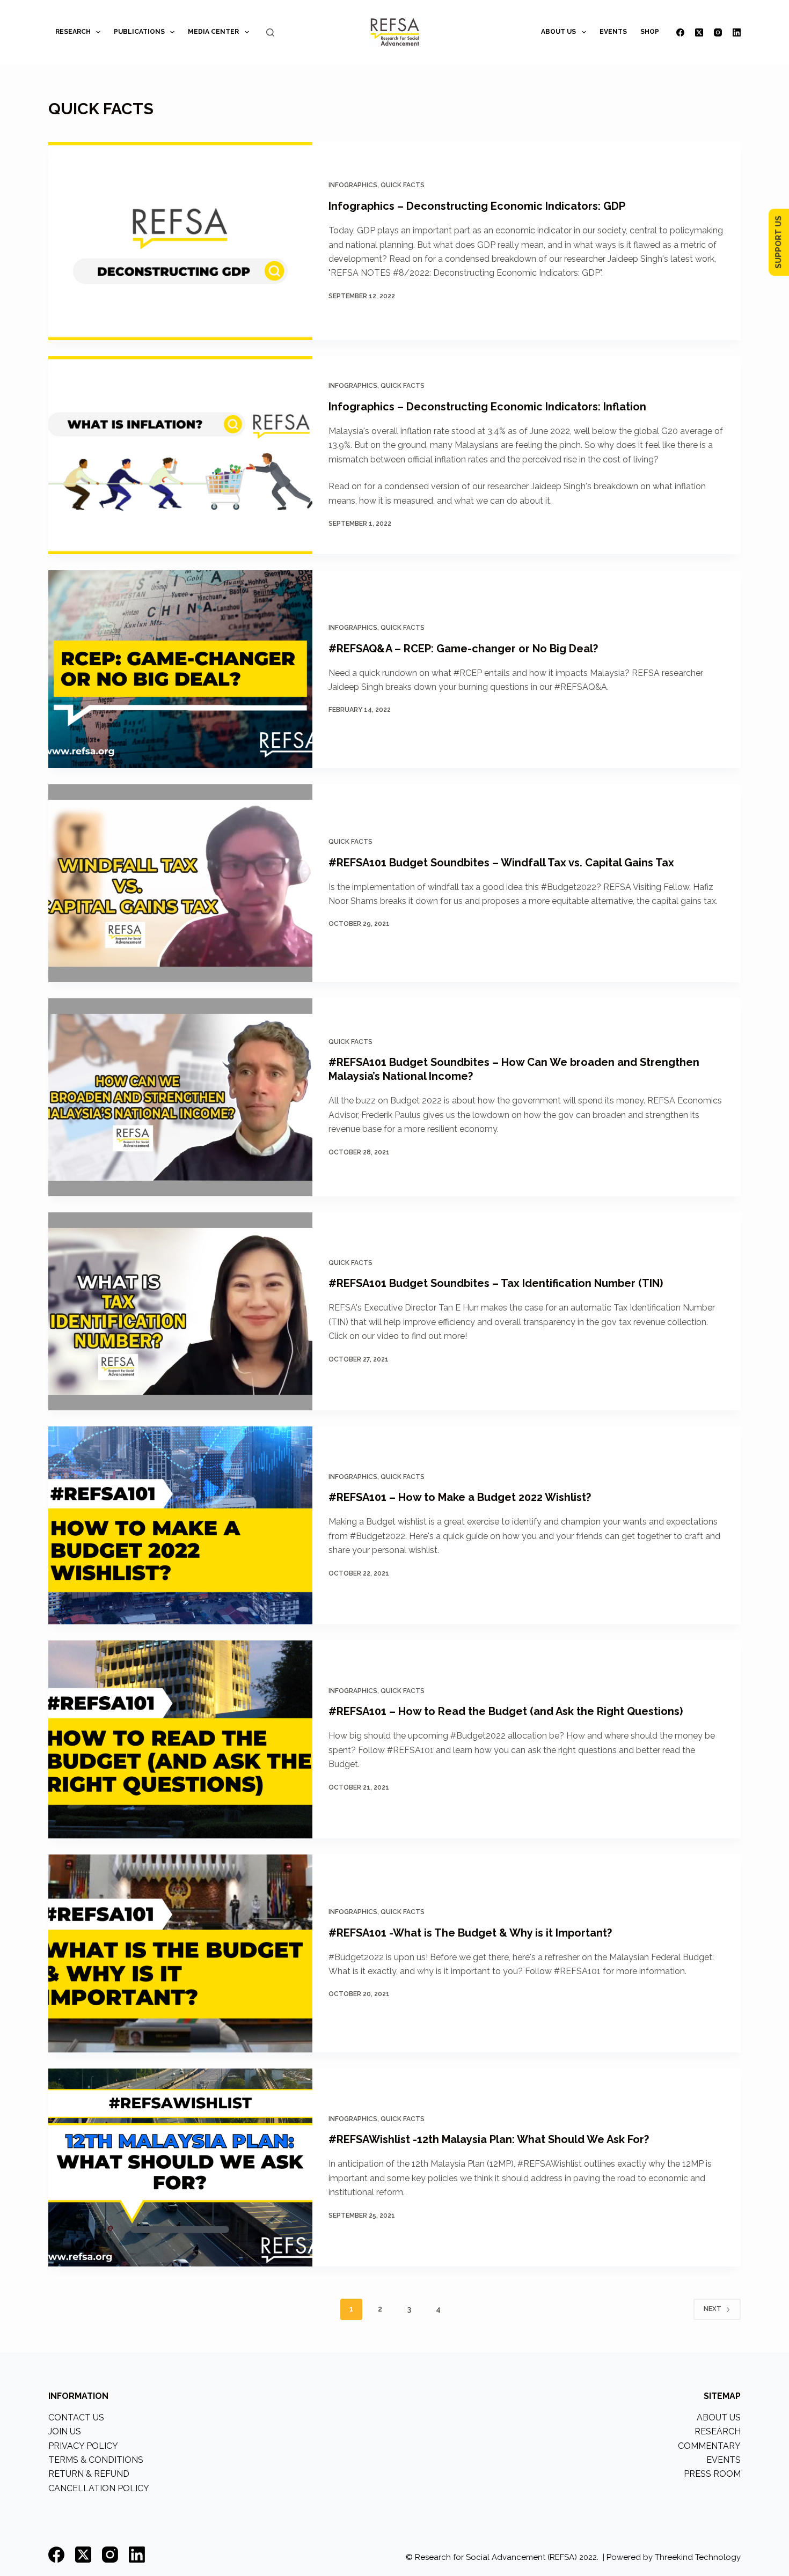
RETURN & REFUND (89, 2474)
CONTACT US (76, 2417)
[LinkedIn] (737, 32)
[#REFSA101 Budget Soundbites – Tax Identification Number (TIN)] (180, 1311)
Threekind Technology (698, 2557)
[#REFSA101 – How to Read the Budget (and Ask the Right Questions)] (180, 1739)
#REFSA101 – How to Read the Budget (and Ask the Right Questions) (506, 1711)
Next (713, 2309)
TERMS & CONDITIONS (96, 2460)
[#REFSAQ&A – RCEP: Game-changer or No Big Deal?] (180, 669)
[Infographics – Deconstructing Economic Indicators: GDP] (180, 241)
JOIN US (65, 2431)
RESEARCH (73, 32)
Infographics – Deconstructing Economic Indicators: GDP (477, 206)
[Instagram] (718, 32)
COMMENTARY (709, 2446)
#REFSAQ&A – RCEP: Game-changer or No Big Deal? (463, 649)
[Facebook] (680, 32)
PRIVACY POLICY (83, 2446)
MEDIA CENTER (213, 32)
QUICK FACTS (403, 185)
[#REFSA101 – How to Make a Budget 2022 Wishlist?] (180, 1525)
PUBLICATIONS (139, 32)
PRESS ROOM (712, 2474)
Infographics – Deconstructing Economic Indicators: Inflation (487, 407)
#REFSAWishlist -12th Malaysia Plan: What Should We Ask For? (489, 2139)
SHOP (650, 32)
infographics (353, 185)
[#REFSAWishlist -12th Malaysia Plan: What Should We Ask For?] (180, 2167)
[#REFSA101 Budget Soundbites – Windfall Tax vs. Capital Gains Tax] (180, 883)
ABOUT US (558, 32)
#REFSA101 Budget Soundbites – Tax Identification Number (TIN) (496, 1283)
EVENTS (613, 32)
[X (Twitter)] (699, 32)
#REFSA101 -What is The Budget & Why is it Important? (470, 1933)
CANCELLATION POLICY (99, 2488)
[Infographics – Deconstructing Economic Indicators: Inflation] (180, 455)
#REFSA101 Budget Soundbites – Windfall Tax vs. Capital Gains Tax (501, 863)
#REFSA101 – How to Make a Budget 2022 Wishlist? (460, 1497)
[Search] (270, 32)
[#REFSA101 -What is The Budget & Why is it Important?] (180, 1953)
